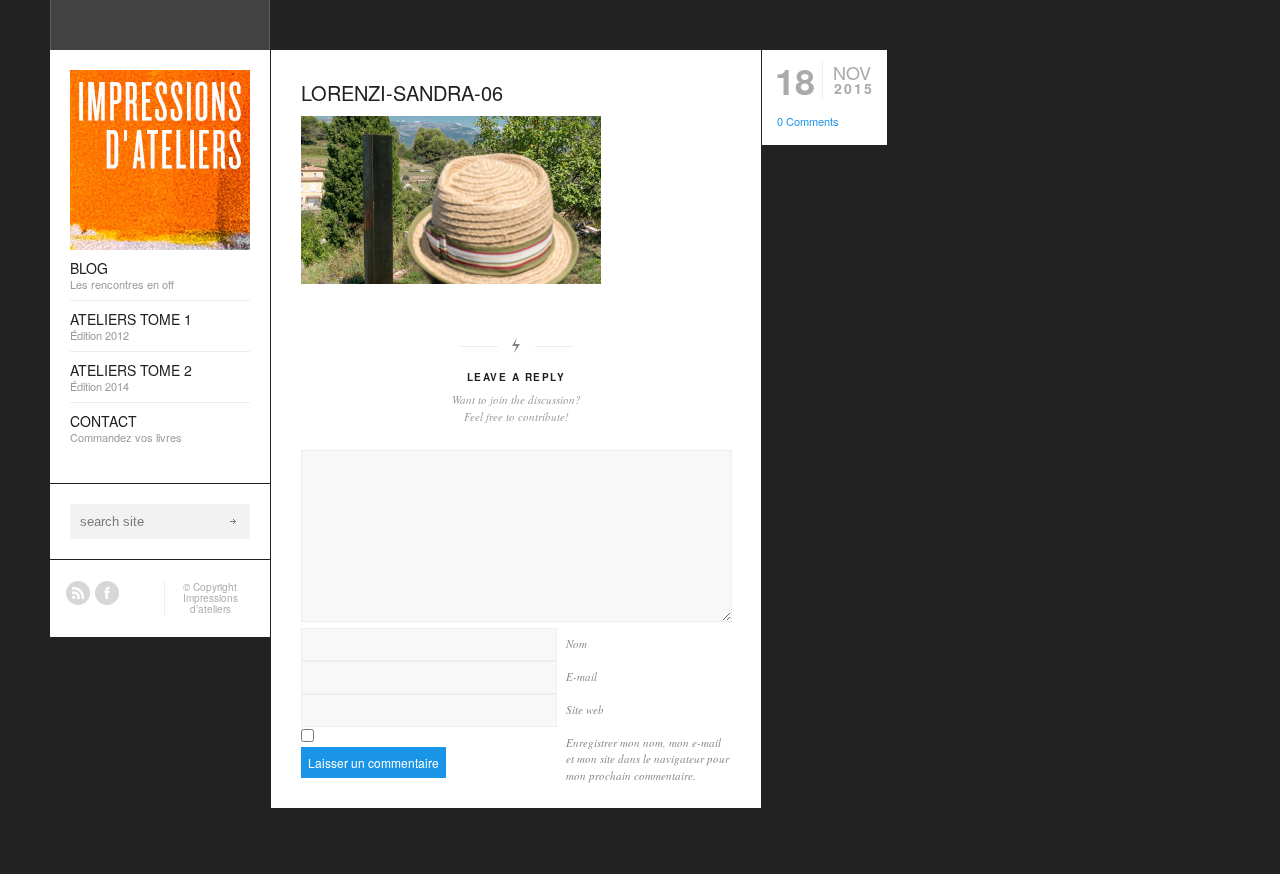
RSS (78, 593)
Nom (576, 643)
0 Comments (808, 121)
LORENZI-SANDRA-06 (402, 92)
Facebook (107, 593)
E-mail (581, 676)
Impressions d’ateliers (210, 603)
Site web (585, 709)
